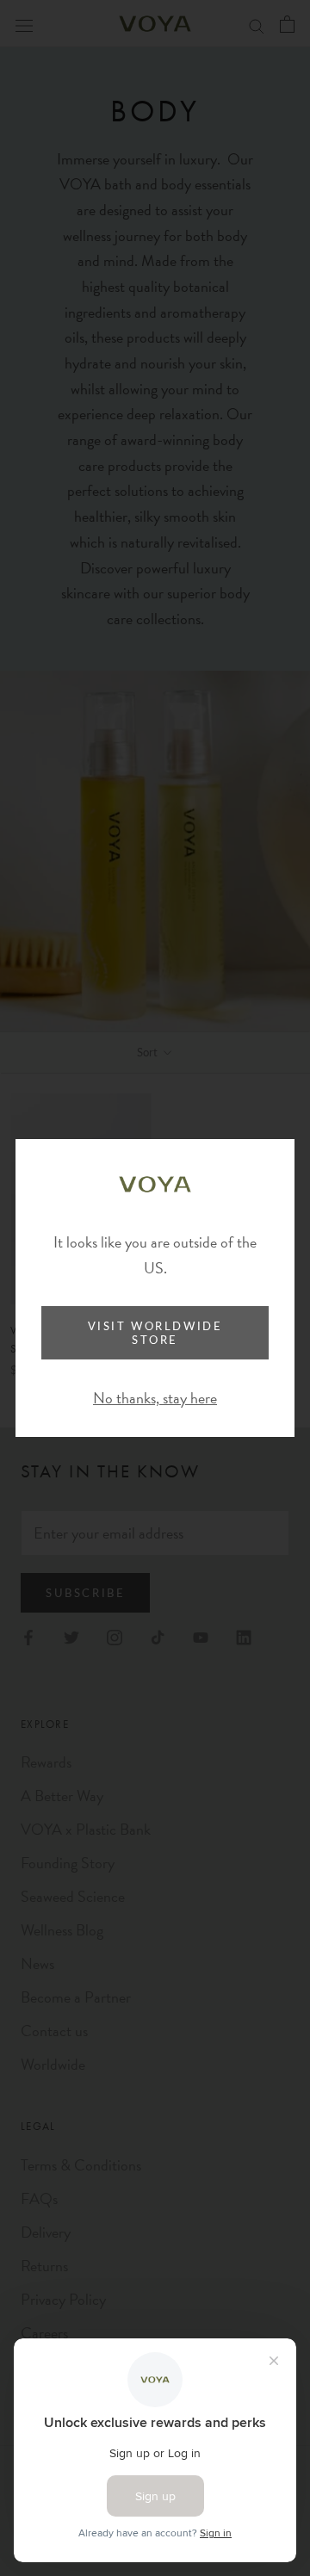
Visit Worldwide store (155, 1333)
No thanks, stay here (155, 1398)
